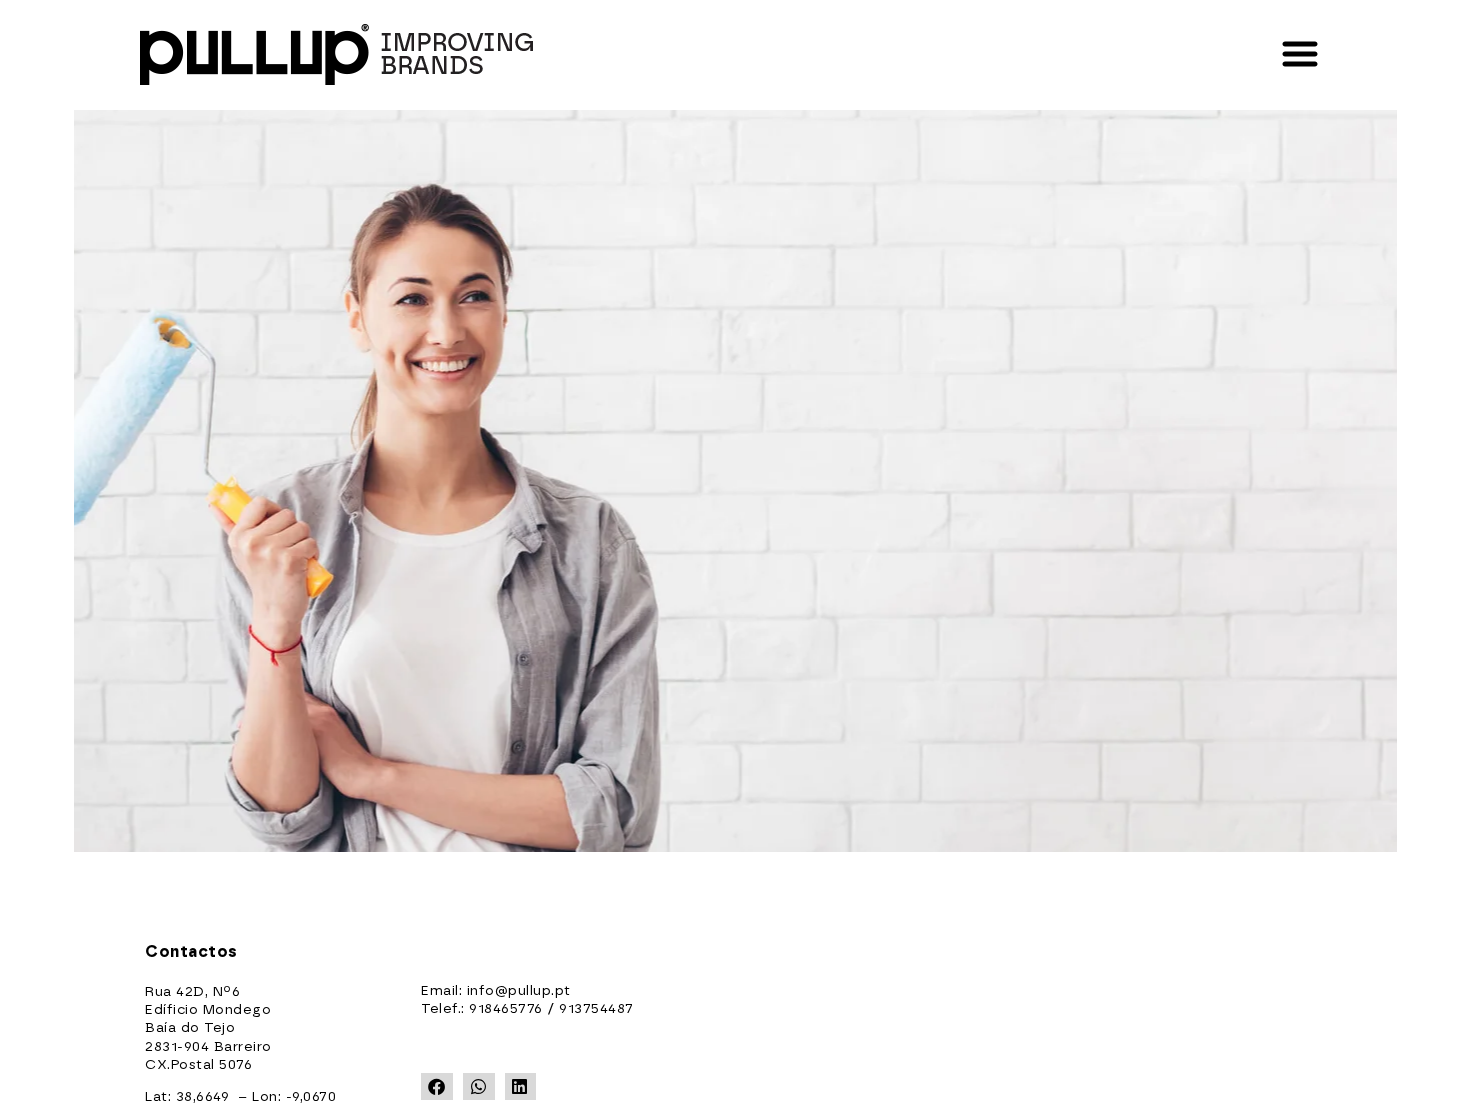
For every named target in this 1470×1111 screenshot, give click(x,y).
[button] (437, 1086)
